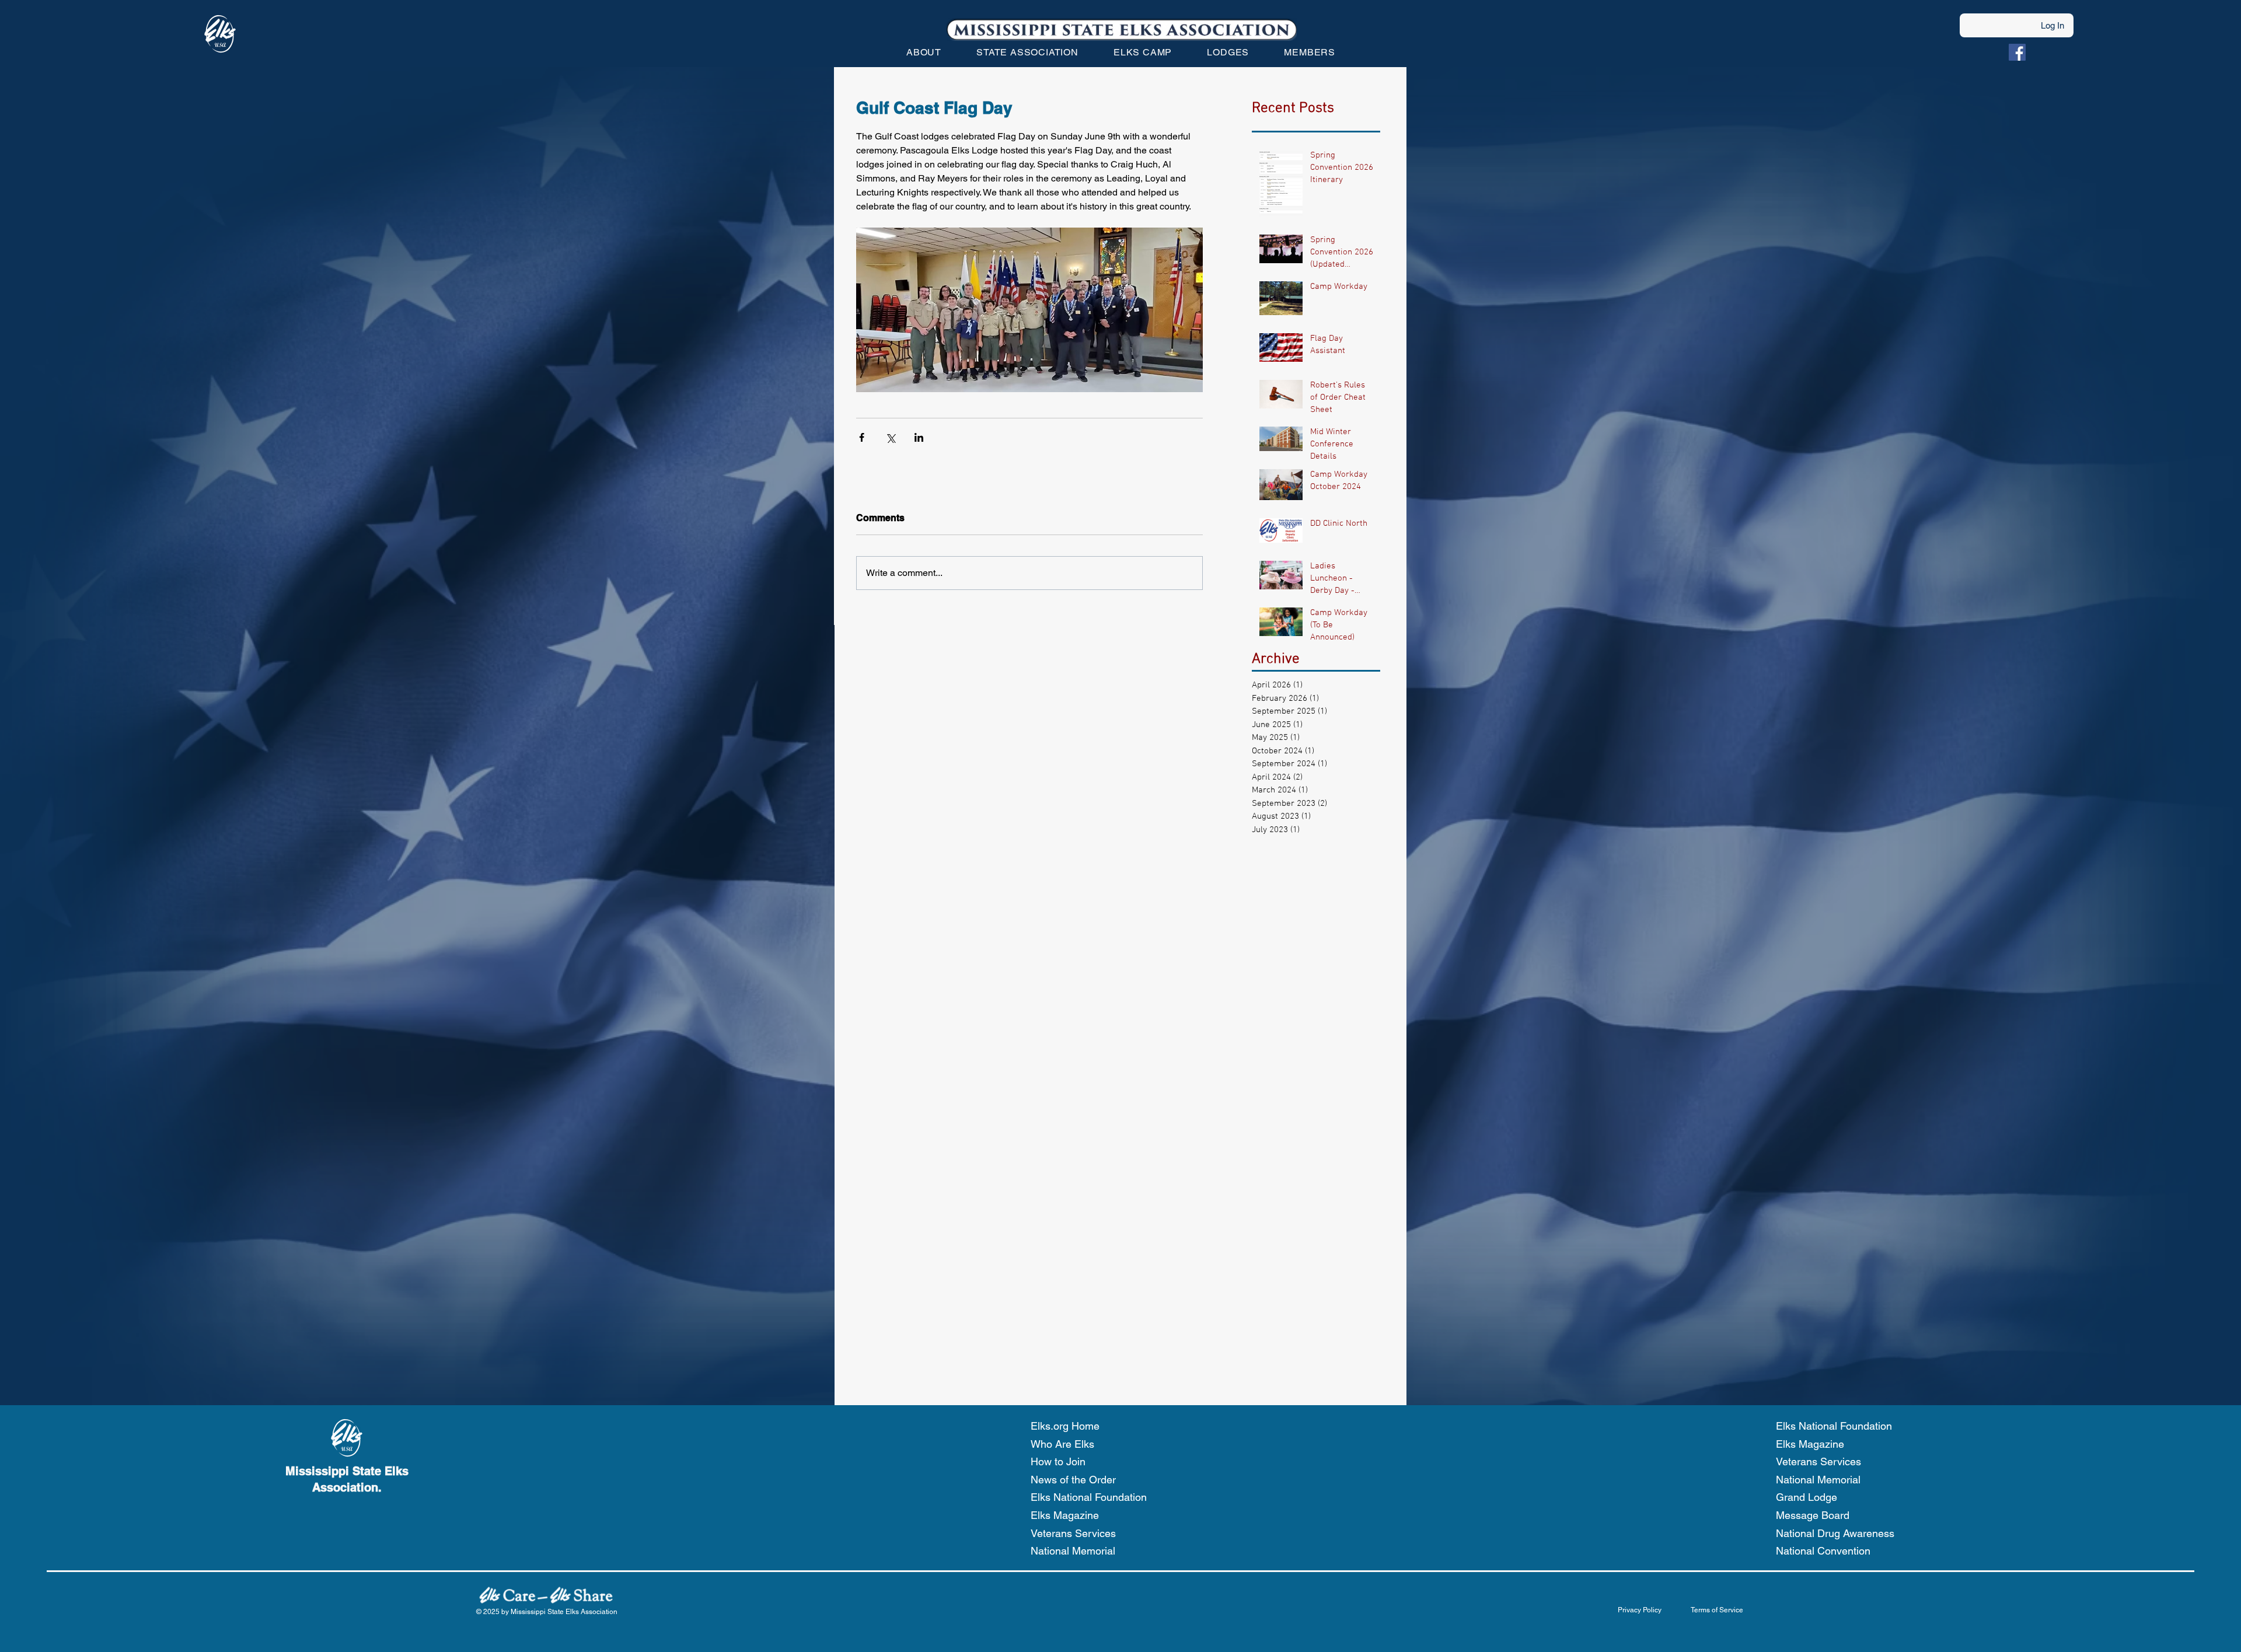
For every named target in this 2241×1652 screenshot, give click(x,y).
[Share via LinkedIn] (919, 437)
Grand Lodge (1807, 1497)
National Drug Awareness (1835, 1533)
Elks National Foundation (1089, 1497)
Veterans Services (1073, 1533)
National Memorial (1073, 1551)
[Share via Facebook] (862, 437)
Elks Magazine (1065, 1515)
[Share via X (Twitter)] (890, 437)
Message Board (1813, 1515)
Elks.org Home (1065, 1426)
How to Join (1058, 1461)
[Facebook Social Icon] (2017, 52)
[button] (924, 52)
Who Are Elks (1062, 1444)
